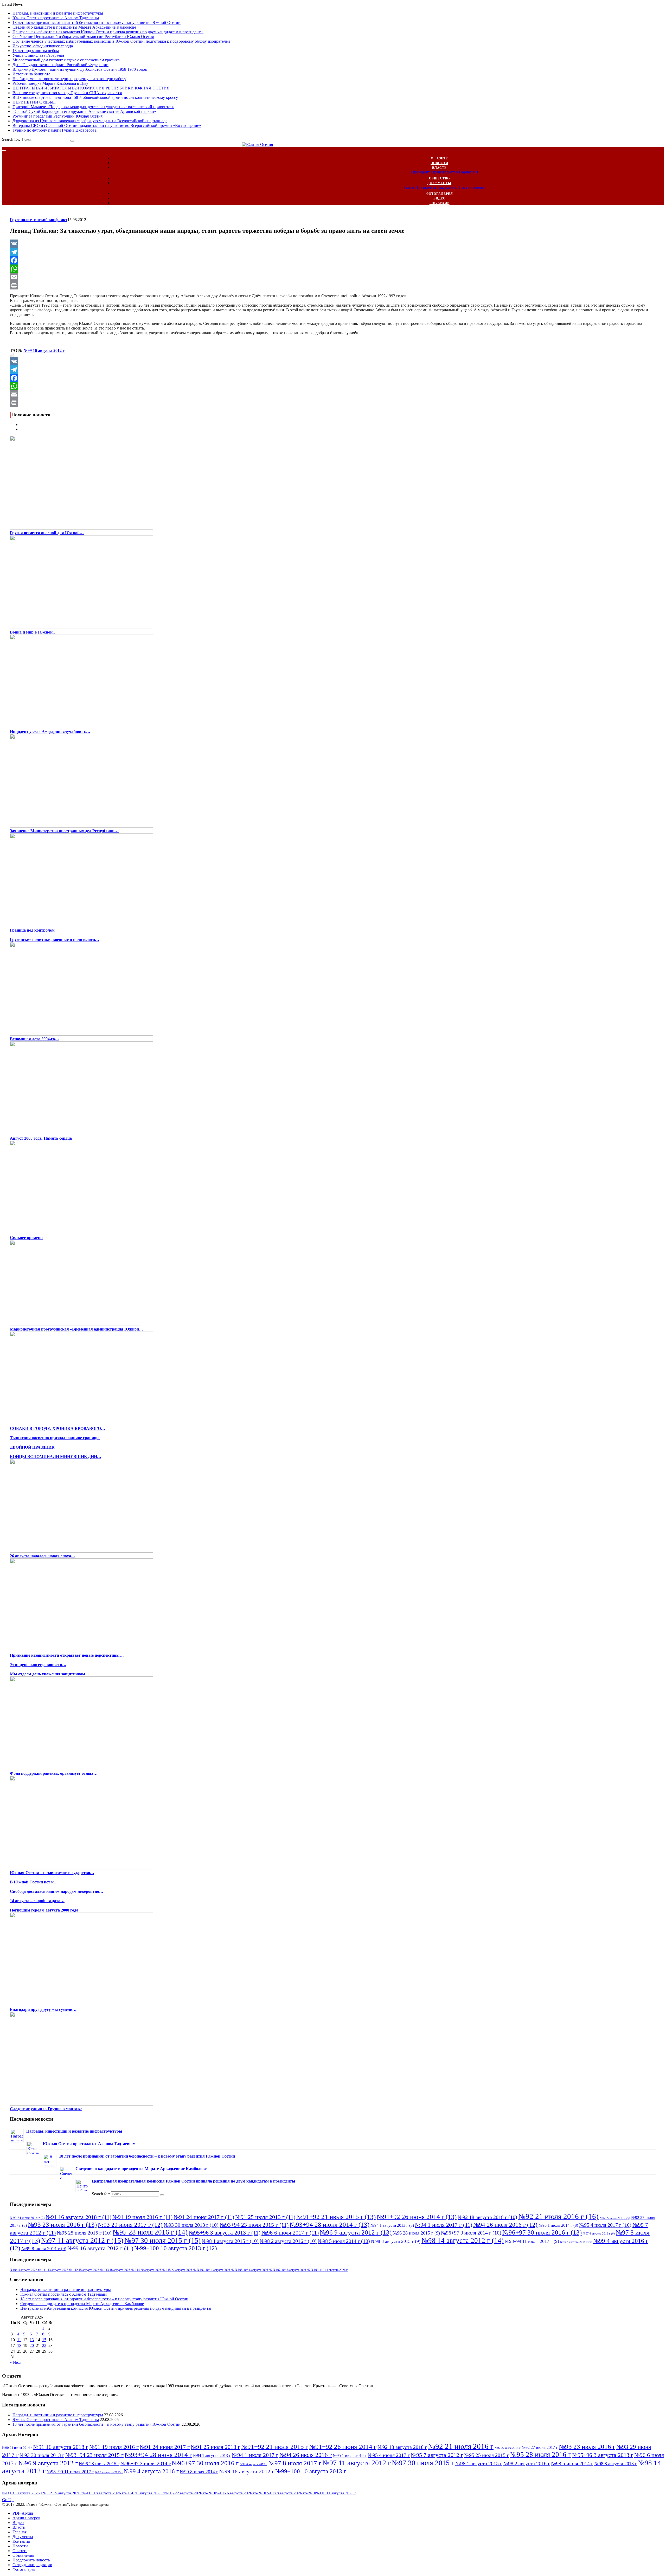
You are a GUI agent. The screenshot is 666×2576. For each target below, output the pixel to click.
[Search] (72, 141)
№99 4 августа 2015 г (576, 2242)
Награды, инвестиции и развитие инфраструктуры (58, 13)
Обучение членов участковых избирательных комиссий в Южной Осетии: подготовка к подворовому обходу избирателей (121, 41)
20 (32, 2345)
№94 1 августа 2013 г (392, 2225)
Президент (421, 172)
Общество (439, 178)
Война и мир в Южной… (33, 632)
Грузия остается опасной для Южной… (47, 533)
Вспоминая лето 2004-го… (34, 1039)
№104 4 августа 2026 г (25, 2270)
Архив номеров (26, 2518)
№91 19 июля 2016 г (142, 2217)
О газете (439, 158)
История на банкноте (31, 74)
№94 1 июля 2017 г (444, 2225)
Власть (439, 168)
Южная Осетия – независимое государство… (52, 1873)
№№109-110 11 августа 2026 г (328, 2270)
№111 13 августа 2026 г (55, 2270)
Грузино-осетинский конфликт (39, 220)
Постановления (472, 187)
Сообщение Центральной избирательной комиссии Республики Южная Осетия (83, 37)
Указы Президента (420, 187)
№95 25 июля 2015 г (84, 2233)
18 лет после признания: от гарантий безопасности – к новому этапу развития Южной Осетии (97, 22)
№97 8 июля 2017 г (295, 2463)
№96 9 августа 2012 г (356, 2232)
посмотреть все (23, 2495)
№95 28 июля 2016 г (150, 2232)
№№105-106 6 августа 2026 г (251, 2270)
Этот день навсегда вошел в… (38, 1665)
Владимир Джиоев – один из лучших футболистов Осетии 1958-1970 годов (80, 69)
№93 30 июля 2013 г (191, 2225)
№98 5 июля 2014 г (344, 2241)
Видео (440, 198)
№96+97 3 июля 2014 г (471, 2233)
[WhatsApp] (333, 269)
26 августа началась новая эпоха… (43, 1556)
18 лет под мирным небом (36, 51)
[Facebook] (333, 260)
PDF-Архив (440, 203)
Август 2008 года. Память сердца (41, 1138)
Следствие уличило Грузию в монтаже (46, 2109)
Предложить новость (31, 2560)
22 (44, 2345)
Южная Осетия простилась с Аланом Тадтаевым (56, 18)
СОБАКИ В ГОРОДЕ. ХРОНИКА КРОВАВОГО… (57, 1428)
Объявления (23, 2555)
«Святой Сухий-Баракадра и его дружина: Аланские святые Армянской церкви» (84, 111)
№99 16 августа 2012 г (44, 350)
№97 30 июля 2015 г (162, 2240)
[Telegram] (333, 252)
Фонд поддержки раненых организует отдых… (54, 1773)
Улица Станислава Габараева (38, 55)
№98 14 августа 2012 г (463, 2241)
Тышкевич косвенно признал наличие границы (55, 1438)
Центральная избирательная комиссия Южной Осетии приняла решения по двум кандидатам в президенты (108, 32)
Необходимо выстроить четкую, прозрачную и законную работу (69, 79)
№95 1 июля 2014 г (558, 2225)
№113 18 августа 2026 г (117, 2270)
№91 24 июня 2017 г (204, 2217)
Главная (20, 2532)
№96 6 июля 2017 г (290, 2233)
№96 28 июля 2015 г (416, 2233)
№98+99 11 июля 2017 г (532, 2241)
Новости (439, 163)
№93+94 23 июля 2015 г (254, 2225)
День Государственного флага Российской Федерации (60, 65)
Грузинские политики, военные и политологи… (55, 940)
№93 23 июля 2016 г (62, 2224)
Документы (439, 183)
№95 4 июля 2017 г (605, 2225)
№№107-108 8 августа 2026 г (289, 2270)
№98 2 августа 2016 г (288, 2241)
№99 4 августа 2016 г (151, 2471)
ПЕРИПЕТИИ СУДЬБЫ (34, 102)
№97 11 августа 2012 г (82, 2240)
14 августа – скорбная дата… (37, 1901)
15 (44, 2340)
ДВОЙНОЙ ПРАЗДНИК (32, 1447)
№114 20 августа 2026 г (148, 2270)
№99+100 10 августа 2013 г (176, 2248)
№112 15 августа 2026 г (86, 2270)
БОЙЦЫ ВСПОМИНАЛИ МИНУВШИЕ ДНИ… (56, 1457)
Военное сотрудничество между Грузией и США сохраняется (67, 93)
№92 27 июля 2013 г (615, 2218)
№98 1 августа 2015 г (230, 2241)
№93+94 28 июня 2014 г (329, 2224)
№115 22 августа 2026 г (179, 2270)
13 (32, 2340)
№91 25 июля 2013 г (265, 2217)
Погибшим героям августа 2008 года (44, 1910)
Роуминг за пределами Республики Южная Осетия (57, 116)
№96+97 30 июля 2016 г (542, 2232)
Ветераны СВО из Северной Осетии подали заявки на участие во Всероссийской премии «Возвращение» (107, 125)
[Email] (333, 277)
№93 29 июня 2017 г (130, 2225)
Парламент (469, 172)
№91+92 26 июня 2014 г (417, 2217)
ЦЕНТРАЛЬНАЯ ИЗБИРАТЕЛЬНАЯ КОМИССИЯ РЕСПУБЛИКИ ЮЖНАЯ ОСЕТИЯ (91, 88)
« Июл (16, 2362)
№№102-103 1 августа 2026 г (213, 2270)
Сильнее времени (26, 1238)
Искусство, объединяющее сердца (43, 46)
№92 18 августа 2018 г (487, 2217)
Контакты (21, 2541)
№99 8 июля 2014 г (44, 2249)
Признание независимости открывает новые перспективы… (67, 1655)
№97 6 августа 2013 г (599, 2234)
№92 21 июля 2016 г (558, 2216)
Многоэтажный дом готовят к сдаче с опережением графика (66, 60)
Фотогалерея (439, 194)
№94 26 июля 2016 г (505, 2225)
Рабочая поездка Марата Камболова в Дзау (50, 83)
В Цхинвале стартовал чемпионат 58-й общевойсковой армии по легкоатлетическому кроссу (95, 97)
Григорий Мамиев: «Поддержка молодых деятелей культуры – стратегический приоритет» (93, 107)
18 (19, 2345)
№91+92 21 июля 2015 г (336, 2217)
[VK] (333, 244)
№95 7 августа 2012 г (437, 2455)
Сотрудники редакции (32, 2565)
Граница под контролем (32, 930)
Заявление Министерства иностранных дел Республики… (64, 831)
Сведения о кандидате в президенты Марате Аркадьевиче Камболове (74, 27)
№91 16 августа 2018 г (78, 2217)
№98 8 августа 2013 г (396, 2241)
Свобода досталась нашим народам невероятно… (57, 1891)
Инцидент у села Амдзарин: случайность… (50, 731)
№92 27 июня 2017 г (540, 2447)
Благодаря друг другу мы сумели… (43, 2009)
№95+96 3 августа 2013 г (225, 2233)
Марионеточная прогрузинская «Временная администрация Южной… (76, 1329)
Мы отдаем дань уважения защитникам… (50, 1674)
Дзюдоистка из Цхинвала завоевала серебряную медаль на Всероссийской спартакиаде (90, 121)
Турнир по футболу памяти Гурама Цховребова (55, 130)
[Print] (333, 285)
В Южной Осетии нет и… (34, 1882)
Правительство (444, 172)
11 (19, 2340)
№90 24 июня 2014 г (27, 2218)
